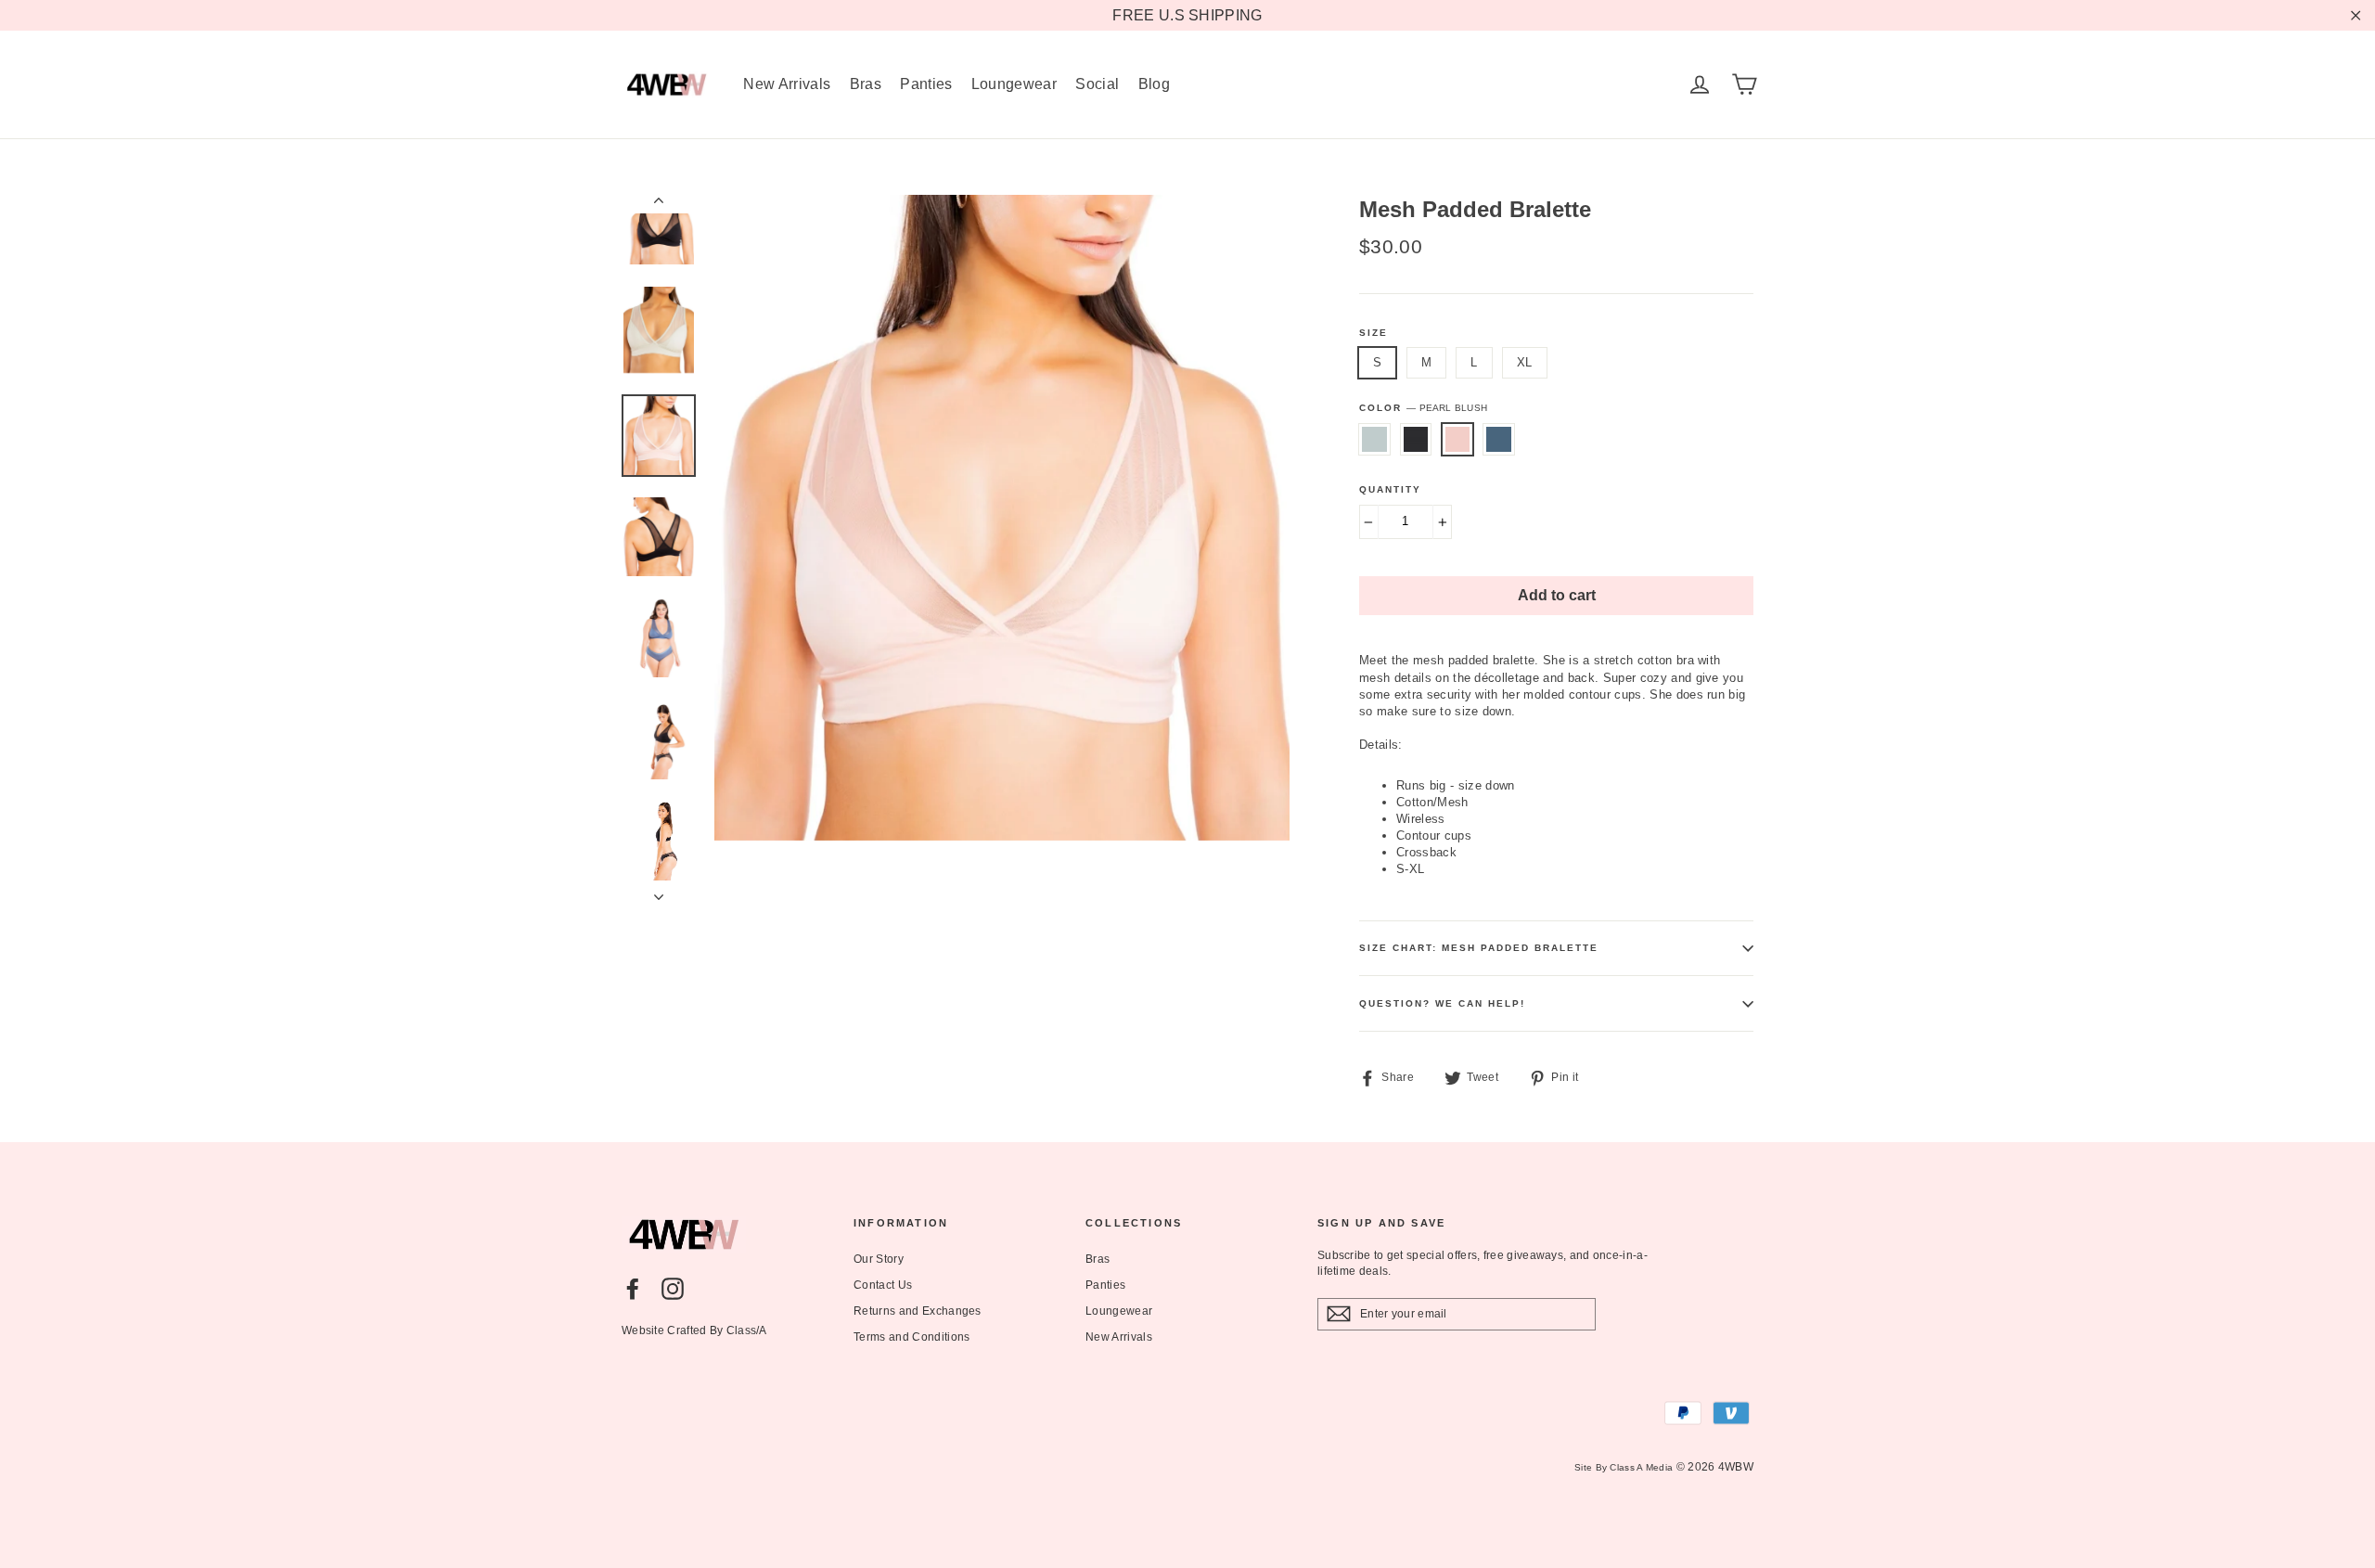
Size (1374, 333)
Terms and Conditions (912, 1337)
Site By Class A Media (1624, 1467)
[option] (1002, 518)
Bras (866, 84)
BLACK (1416, 439)
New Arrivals (787, 84)
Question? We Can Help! (1442, 1003)
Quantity (1390, 489)
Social (1097, 84)
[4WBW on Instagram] (673, 1289)
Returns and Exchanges (918, 1311)
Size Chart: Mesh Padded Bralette (1479, 948)
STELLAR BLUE (1499, 439)
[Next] (659, 892)
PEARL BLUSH (1458, 439)
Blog (1154, 84)
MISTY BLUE (1374, 439)
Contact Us (883, 1285)
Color (1423, 408)
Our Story (879, 1259)
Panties (926, 84)
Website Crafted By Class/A (694, 1330)
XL (1525, 362)
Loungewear (1014, 84)
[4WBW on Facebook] (633, 1289)
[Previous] (659, 204)
